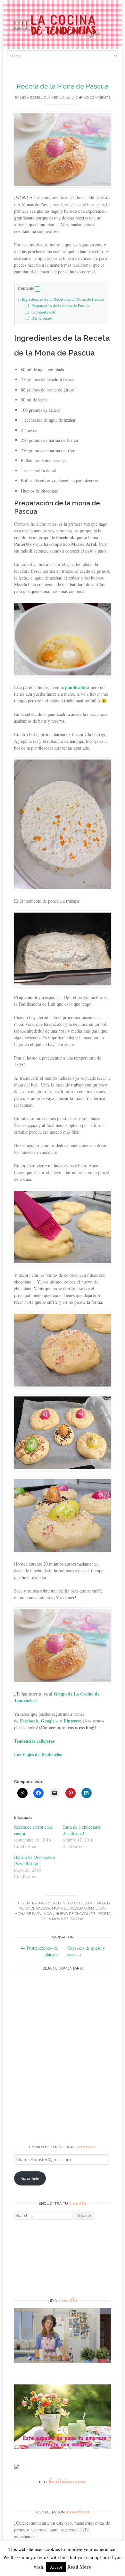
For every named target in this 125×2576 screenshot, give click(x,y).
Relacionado (39, 318)
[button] (37, 289)
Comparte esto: (41, 312)
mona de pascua (34, 1908)
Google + (50, 1721)
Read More (79, 2567)
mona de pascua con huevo (79, 1908)
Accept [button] (56, 2567)
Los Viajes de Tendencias (38, 1754)
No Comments (96, 98)
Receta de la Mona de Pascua (63, 86)
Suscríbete (30, 2178)
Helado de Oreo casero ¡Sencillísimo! (35, 1860)
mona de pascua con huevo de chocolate (55, 1914)
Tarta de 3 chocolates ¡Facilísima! (82, 1830)
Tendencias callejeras (34, 1741)
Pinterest (72, 1721)
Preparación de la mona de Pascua (57, 305)
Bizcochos (76, 1903)
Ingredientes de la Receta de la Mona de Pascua (61, 299)
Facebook (29, 1721)
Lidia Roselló (33, 98)
